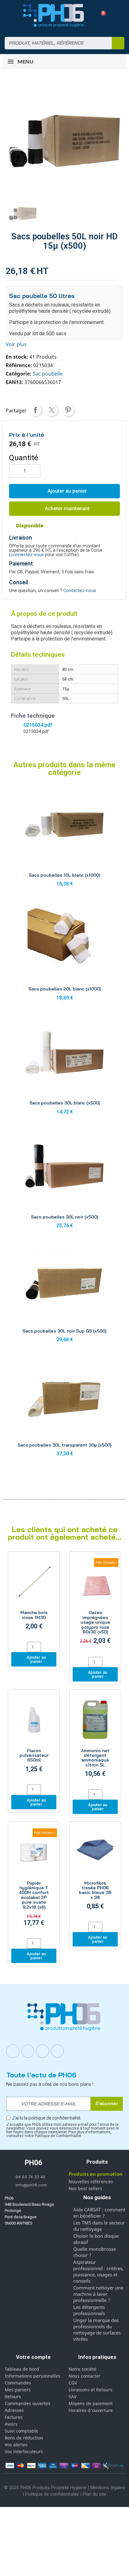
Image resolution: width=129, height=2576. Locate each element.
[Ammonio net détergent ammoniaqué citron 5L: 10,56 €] (95, 1740)
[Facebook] (13, 2051)
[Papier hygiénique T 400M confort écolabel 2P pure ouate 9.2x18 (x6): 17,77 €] (34, 1881)
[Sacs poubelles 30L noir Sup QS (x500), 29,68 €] (64, 1294)
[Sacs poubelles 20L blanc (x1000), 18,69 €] (64, 952)
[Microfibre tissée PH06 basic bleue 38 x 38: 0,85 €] (95, 1873)
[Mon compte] (90, 15)
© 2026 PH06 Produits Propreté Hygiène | (47, 2488)
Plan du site (95, 2494)
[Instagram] (28, 2051)
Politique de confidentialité (52, 2494)
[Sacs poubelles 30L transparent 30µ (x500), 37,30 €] (64, 1408)
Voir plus (16, 344)
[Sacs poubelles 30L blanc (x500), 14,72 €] (64, 1066)
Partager (35, 410)
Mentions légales (108, 2488)
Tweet (52, 410)
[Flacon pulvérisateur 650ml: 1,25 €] (34, 1738)
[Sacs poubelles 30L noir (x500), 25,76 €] (64, 1180)
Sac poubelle (48, 374)
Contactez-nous (80, 591)
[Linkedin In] (43, 2051)
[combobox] (54, 43)
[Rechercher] (118, 43)
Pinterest (68, 410)
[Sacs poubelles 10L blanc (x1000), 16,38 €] (64, 838)
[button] (101, 15)
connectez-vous (27, 555)
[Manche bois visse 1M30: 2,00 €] (34, 1597)
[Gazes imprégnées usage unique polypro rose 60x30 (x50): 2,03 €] (95, 1605)
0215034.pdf (38, 725)
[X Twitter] (58, 2051)
